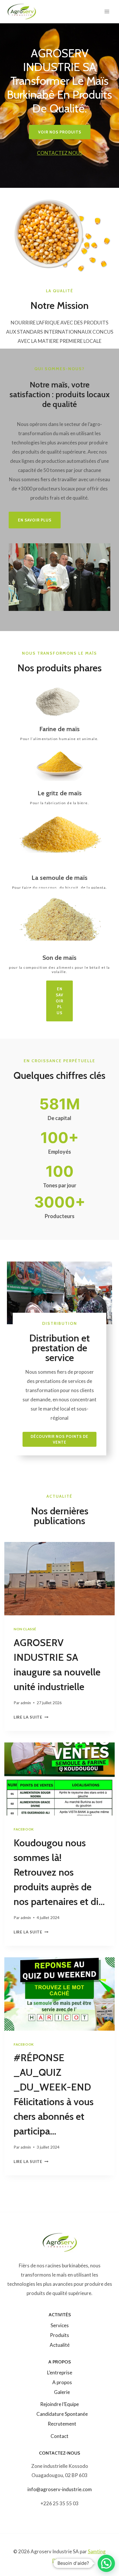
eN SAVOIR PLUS (35, 520)
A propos (62, 2382)
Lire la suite (30, 1717)
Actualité (60, 2345)
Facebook (24, 1829)
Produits (59, 2335)
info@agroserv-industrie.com (60, 2489)
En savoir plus (59, 1001)
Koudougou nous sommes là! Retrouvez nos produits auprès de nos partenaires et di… (59, 1872)
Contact (59, 2436)
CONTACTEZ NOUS (60, 153)
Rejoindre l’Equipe (59, 2404)
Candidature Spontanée (62, 2414)
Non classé (25, 1629)
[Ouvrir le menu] (107, 11)
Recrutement (62, 2424)
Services (60, 2325)
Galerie (62, 2392)
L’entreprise (60, 2373)
